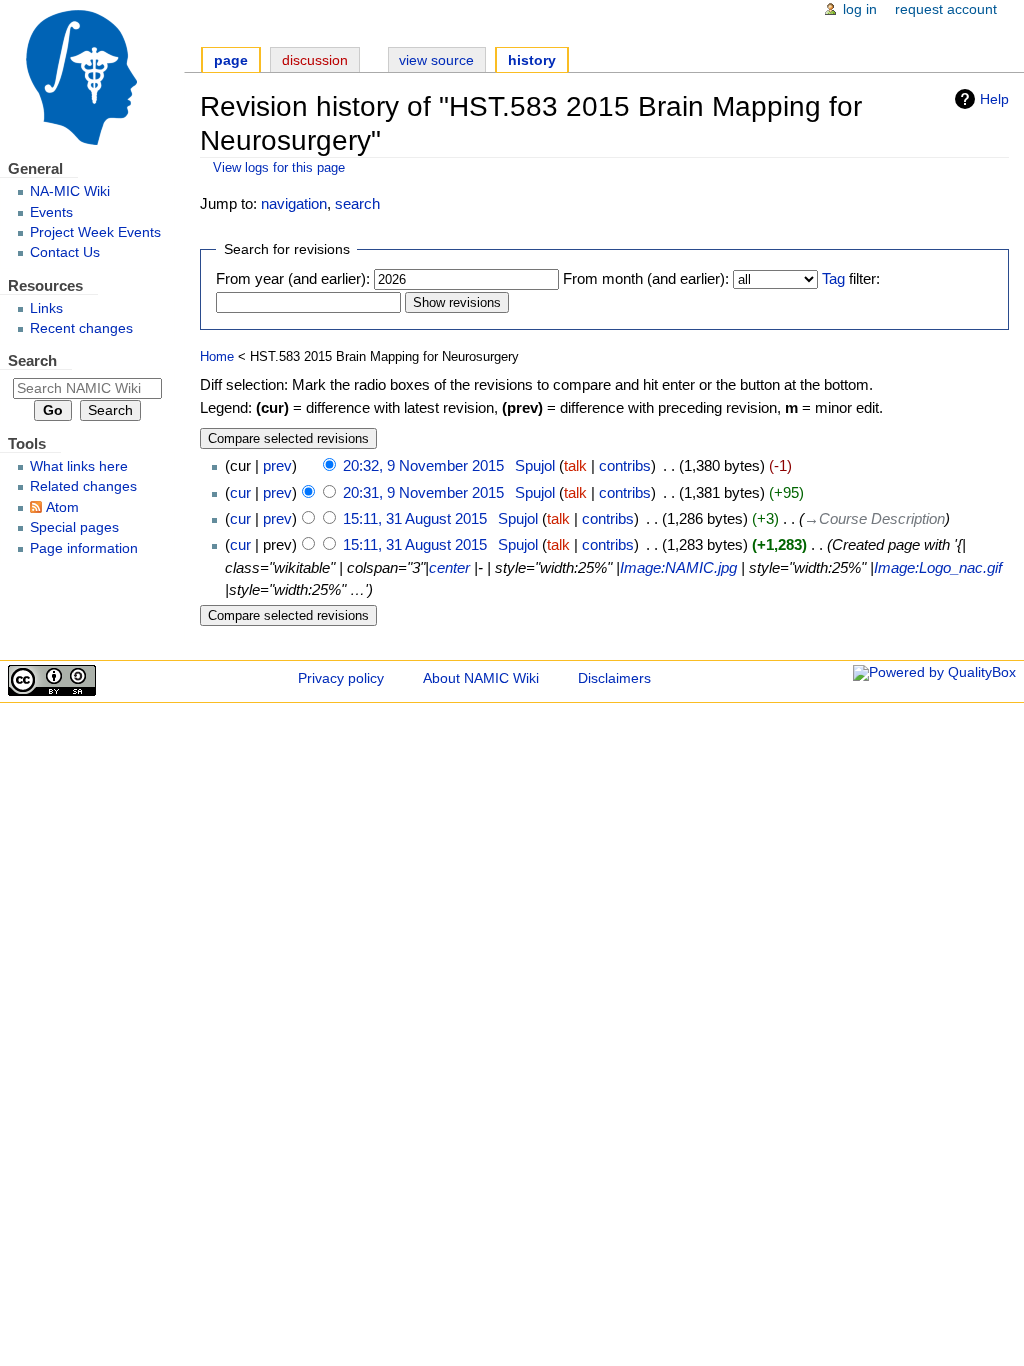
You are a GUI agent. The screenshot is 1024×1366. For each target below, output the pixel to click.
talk (575, 465)
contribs (625, 465)
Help (994, 99)
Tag (833, 278)
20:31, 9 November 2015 (423, 492)
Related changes (83, 486)
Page (231, 60)
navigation (294, 203)
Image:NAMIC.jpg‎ (678, 567)
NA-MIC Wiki (70, 191)
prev (277, 465)
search (357, 203)
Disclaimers (614, 678)
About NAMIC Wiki (481, 678)
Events (51, 212)
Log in (860, 9)
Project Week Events (95, 232)
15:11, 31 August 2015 (415, 518)
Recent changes (81, 328)
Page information (84, 548)
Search (32, 360)
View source (436, 60)
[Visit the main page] (92, 77)
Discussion (315, 60)
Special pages (74, 527)
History (532, 60)
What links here (79, 466)
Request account (946, 9)
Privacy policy (341, 678)
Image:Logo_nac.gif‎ (938, 567)
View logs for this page (279, 168)
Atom (62, 507)
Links (46, 308)
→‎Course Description (874, 518)
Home (217, 357)
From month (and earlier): (646, 278)
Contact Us (65, 252)
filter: (851, 278)
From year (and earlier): (293, 278)
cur (240, 492)
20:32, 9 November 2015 (423, 465)
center (449, 567)
